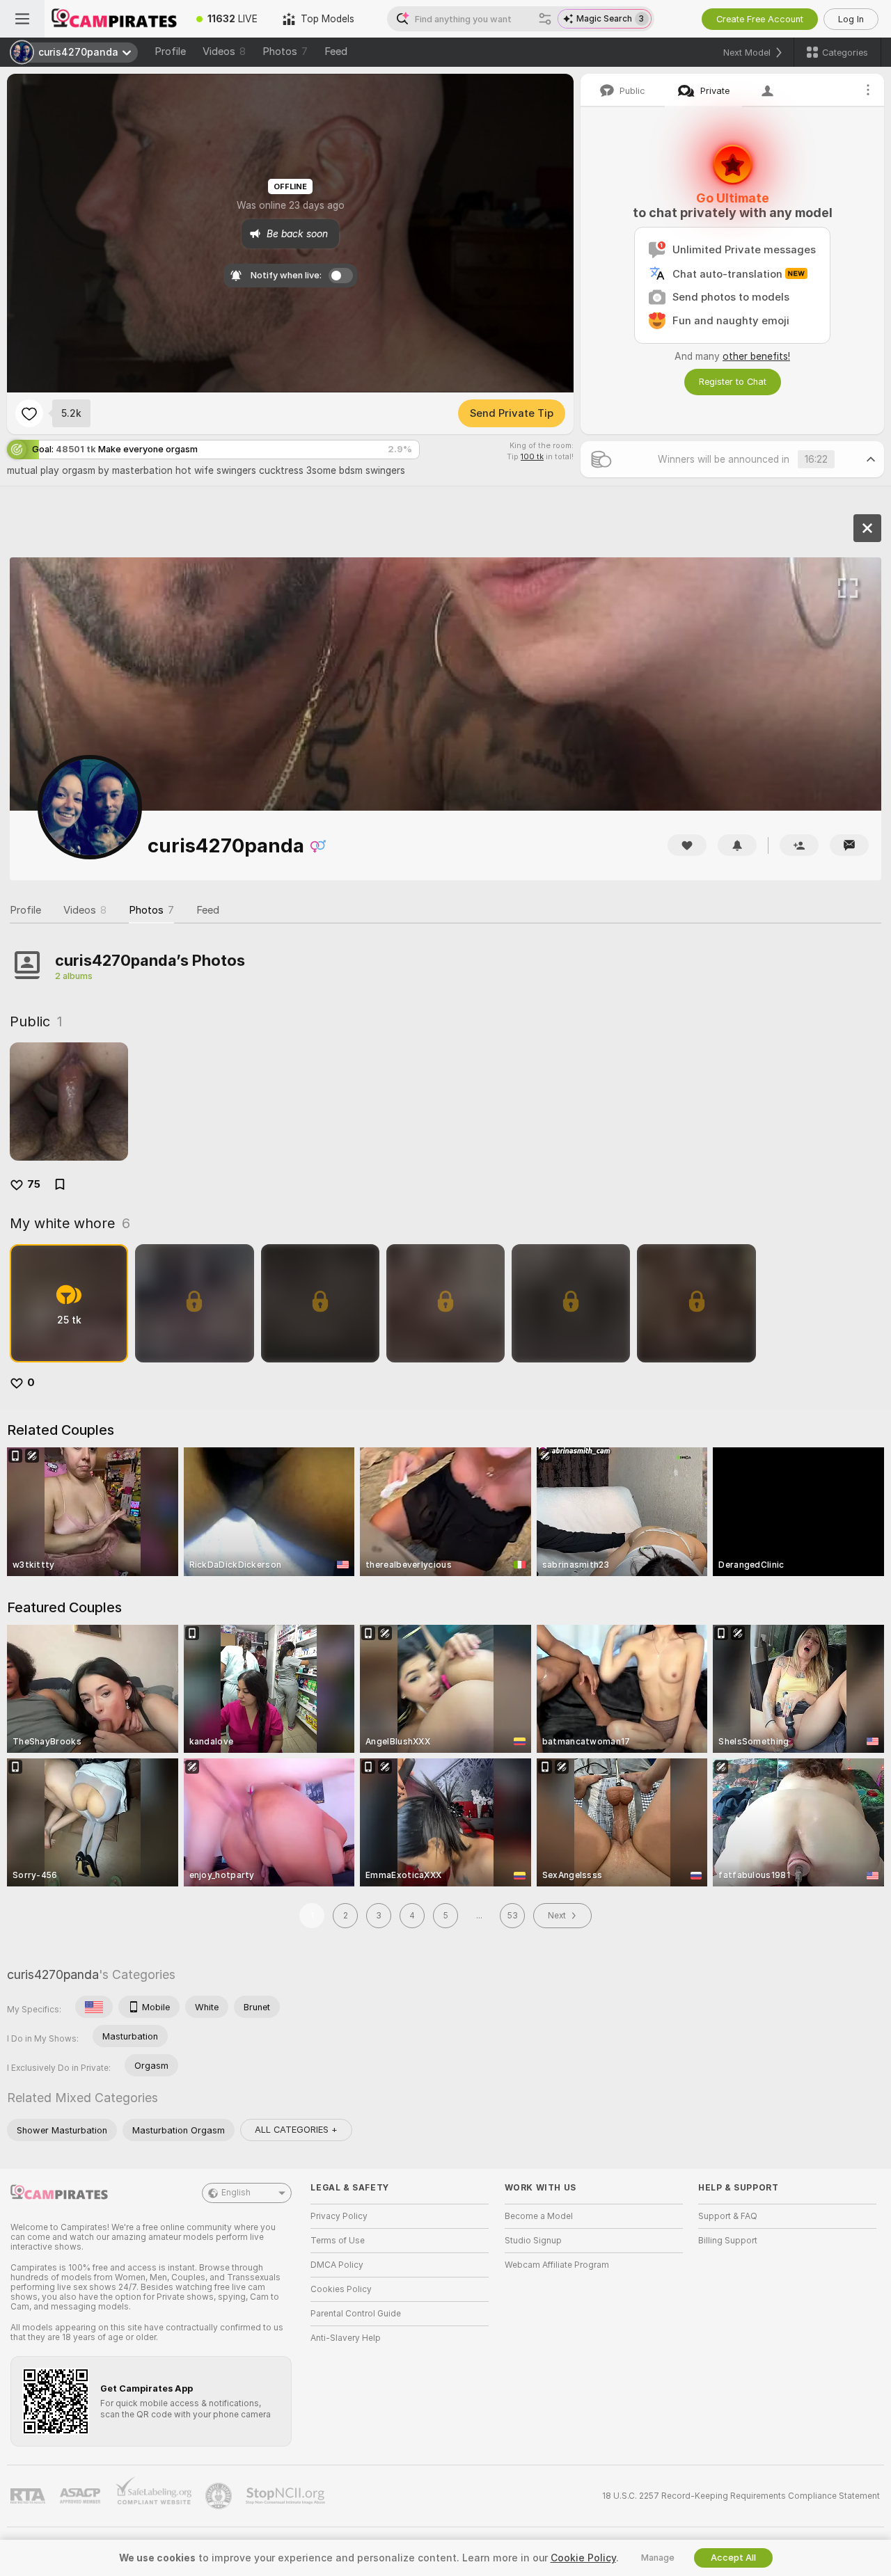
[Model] (867, 528)
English (236, 2193)
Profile (170, 51)
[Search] (545, 19)
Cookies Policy (341, 2289)
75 (34, 1184)
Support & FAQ (728, 2216)
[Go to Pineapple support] (220, 2496)
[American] (94, 2007)
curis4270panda (53, 1974)
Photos (285, 51)
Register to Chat (733, 382)
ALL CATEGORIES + (296, 2130)
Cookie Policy (583, 2558)
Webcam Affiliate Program (557, 2265)
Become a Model (539, 2216)
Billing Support (728, 2241)
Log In (851, 19)
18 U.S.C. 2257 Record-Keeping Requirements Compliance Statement (741, 2496)
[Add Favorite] (29, 413)
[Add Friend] (799, 845)
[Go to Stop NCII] (287, 2496)
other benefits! (756, 356)
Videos (224, 51)
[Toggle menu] (22, 19)
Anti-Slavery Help (346, 2338)
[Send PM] (849, 845)
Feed (336, 51)
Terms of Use (338, 2241)
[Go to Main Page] (114, 19)
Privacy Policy (339, 2216)
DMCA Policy (337, 2265)
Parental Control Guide (356, 2314)
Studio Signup (533, 2241)
